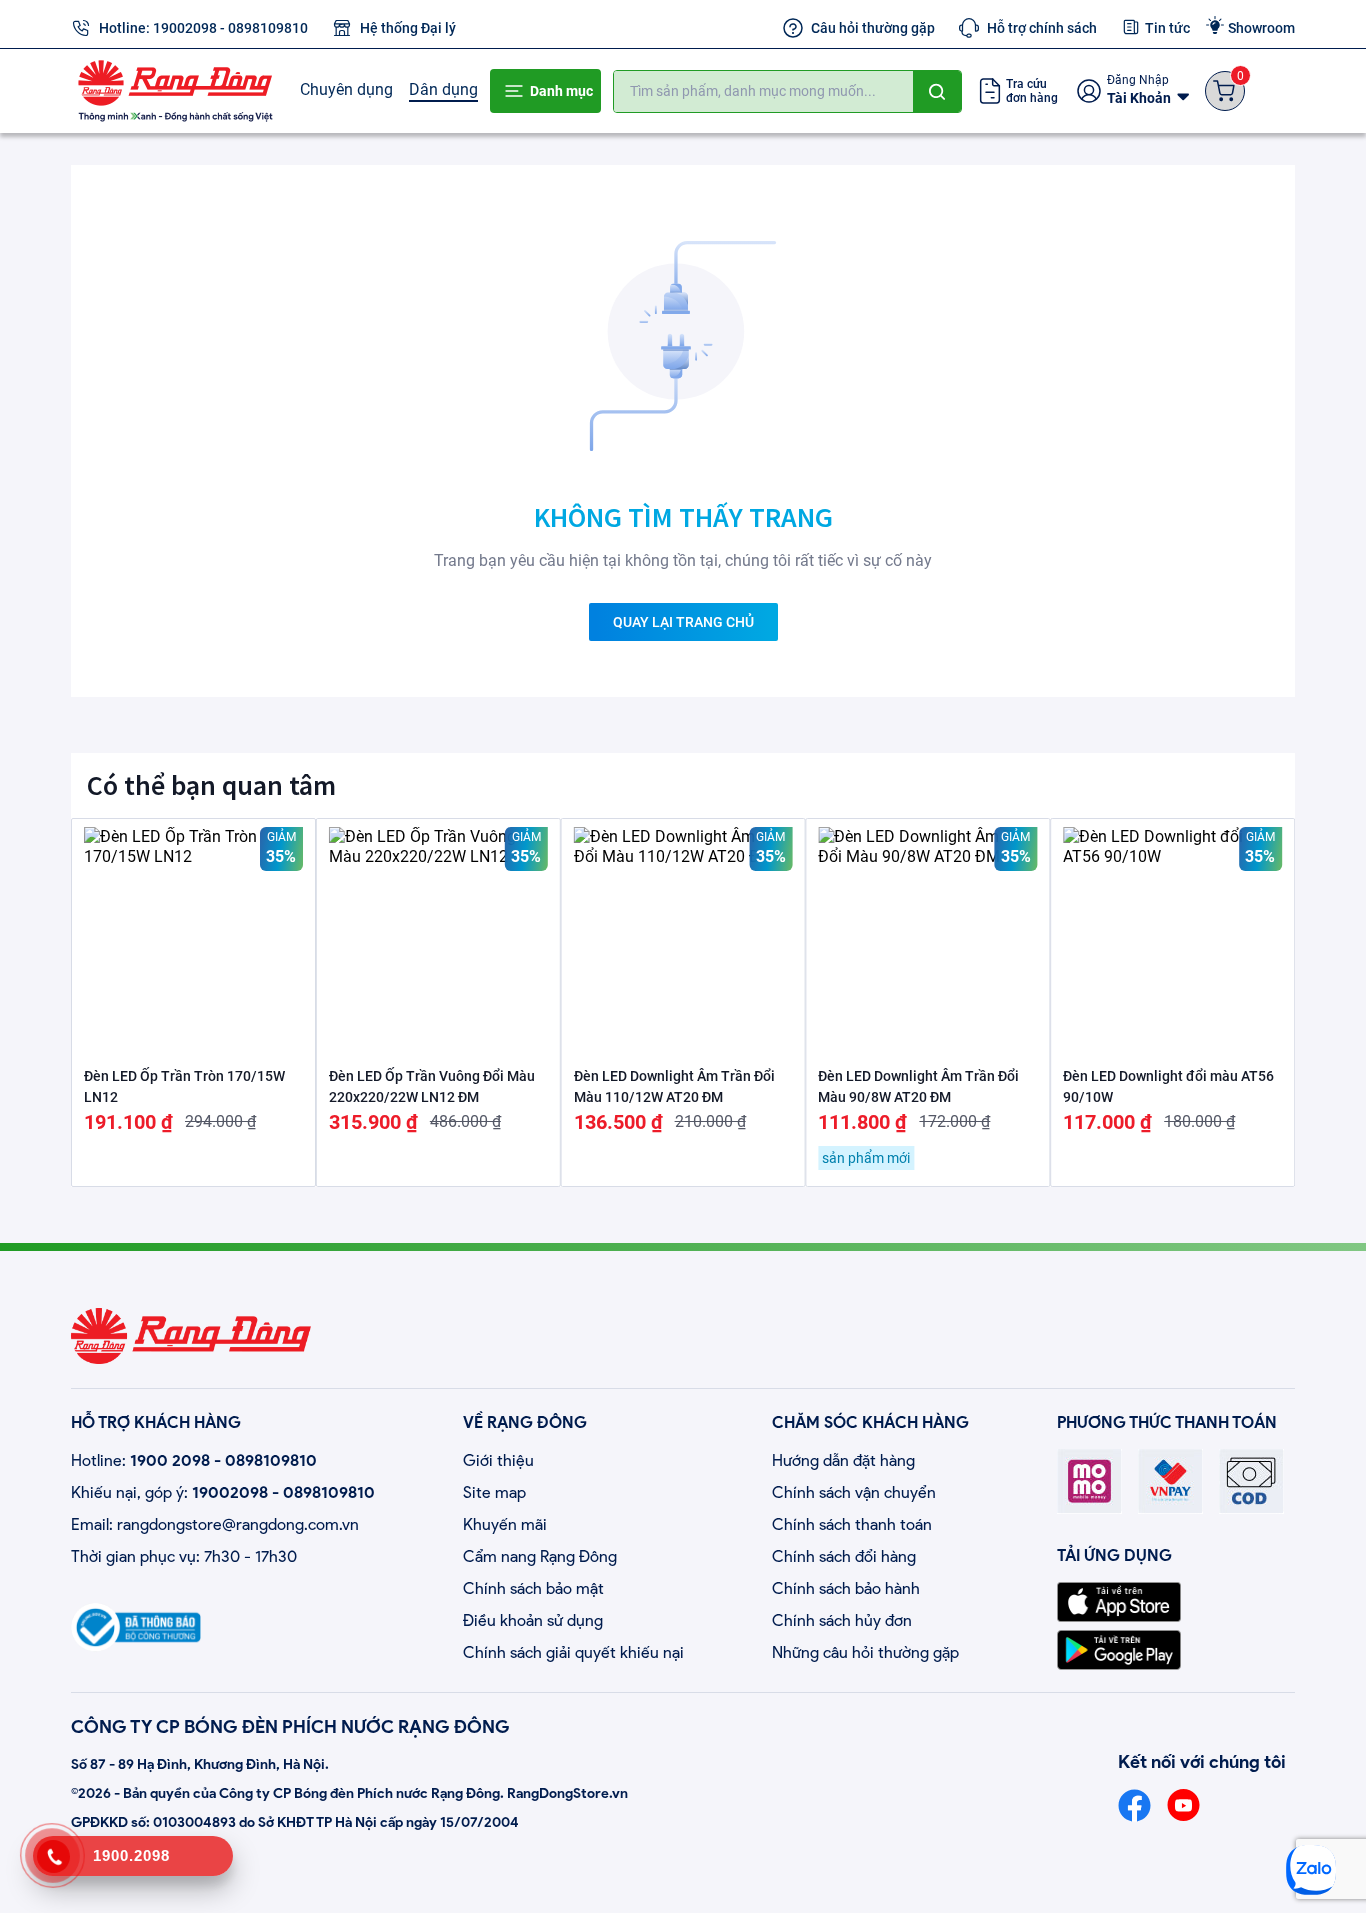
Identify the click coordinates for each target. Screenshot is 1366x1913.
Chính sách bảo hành (846, 1588)
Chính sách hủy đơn (842, 1620)
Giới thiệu (498, 1460)
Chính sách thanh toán (852, 1524)
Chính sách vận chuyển (854, 1492)
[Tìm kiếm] (937, 91)
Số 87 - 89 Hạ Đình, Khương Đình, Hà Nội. (200, 1764)
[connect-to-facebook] (1134, 1805)
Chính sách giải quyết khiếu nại (573, 1652)
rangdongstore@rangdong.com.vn (238, 1524)
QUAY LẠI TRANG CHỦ (683, 622)
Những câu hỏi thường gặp (865, 1652)
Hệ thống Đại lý (408, 28)
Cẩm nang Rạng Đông (540, 1556)
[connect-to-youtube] (1183, 1805)
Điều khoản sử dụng (533, 1620)
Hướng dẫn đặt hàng (843, 1460)
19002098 (185, 28)
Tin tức (1167, 28)
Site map (494, 1492)
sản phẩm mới (866, 1158)
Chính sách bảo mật (533, 1588)
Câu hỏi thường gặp (873, 28)
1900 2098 (170, 1460)
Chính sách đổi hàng (844, 1556)
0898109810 (268, 28)
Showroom (1261, 28)
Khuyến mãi (505, 1524)
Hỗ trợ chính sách (1042, 28)
